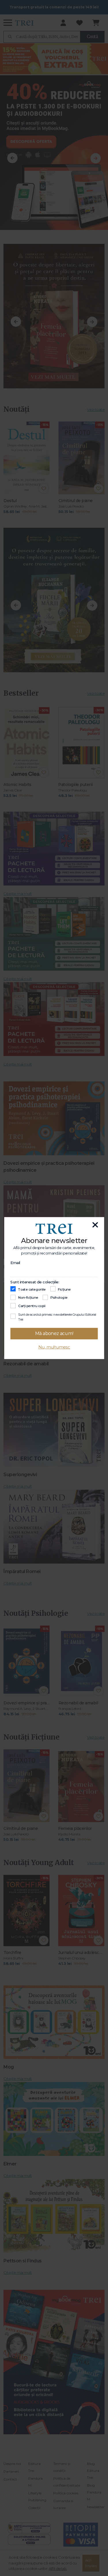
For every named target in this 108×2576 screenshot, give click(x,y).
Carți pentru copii (32, 1306)
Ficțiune (64, 1289)
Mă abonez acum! (54, 1333)
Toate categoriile (32, 1289)
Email (15, 1262)
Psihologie (59, 1298)
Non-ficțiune (28, 1298)
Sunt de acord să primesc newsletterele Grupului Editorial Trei (57, 1317)
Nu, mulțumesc (54, 1347)
